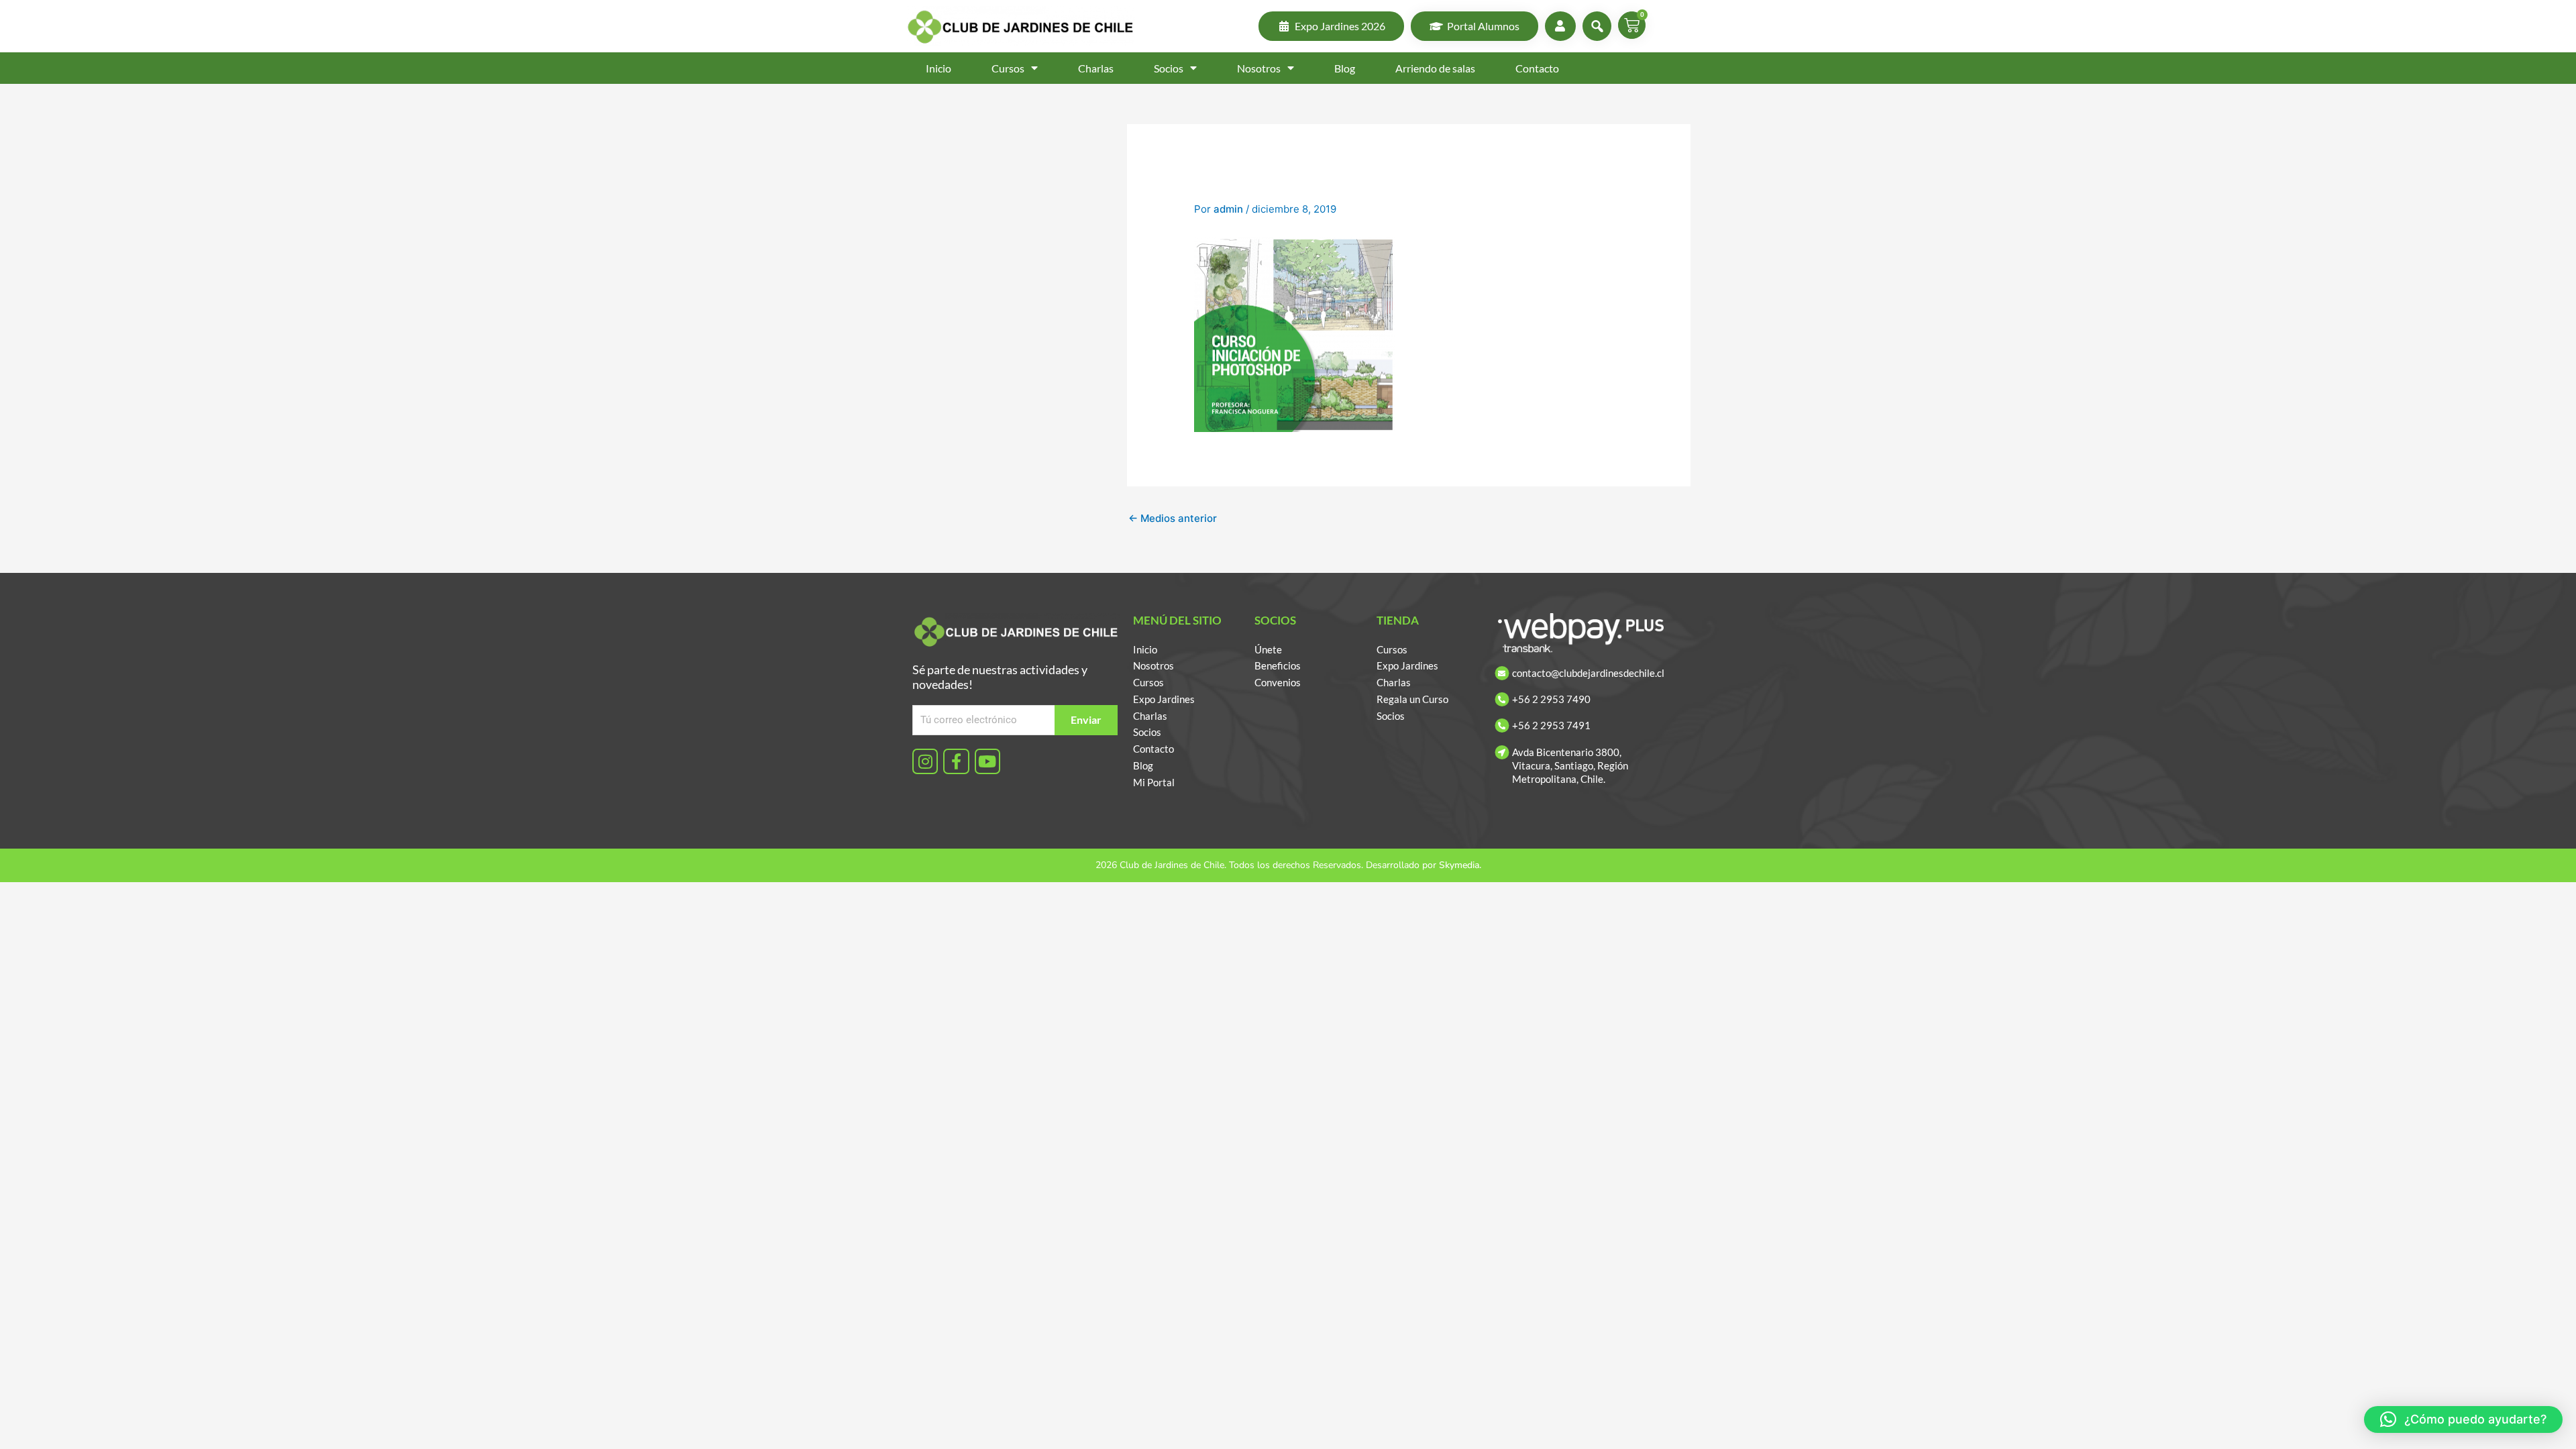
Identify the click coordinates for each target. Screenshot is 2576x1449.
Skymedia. (1460, 865)
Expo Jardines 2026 (1340, 26)
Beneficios (1278, 665)
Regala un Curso (1412, 699)
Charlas (1096, 68)
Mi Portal (1154, 782)
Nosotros (1259, 68)
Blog (1345, 68)
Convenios (1278, 682)
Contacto (1537, 68)
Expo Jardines (1164, 699)
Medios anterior (1173, 518)
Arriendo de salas (1435, 68)
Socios (1169, 68)
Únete (1268, 649)
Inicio (938, 68)
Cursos (1008, 68)
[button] (2463, 1419)
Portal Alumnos (1483, 26)
